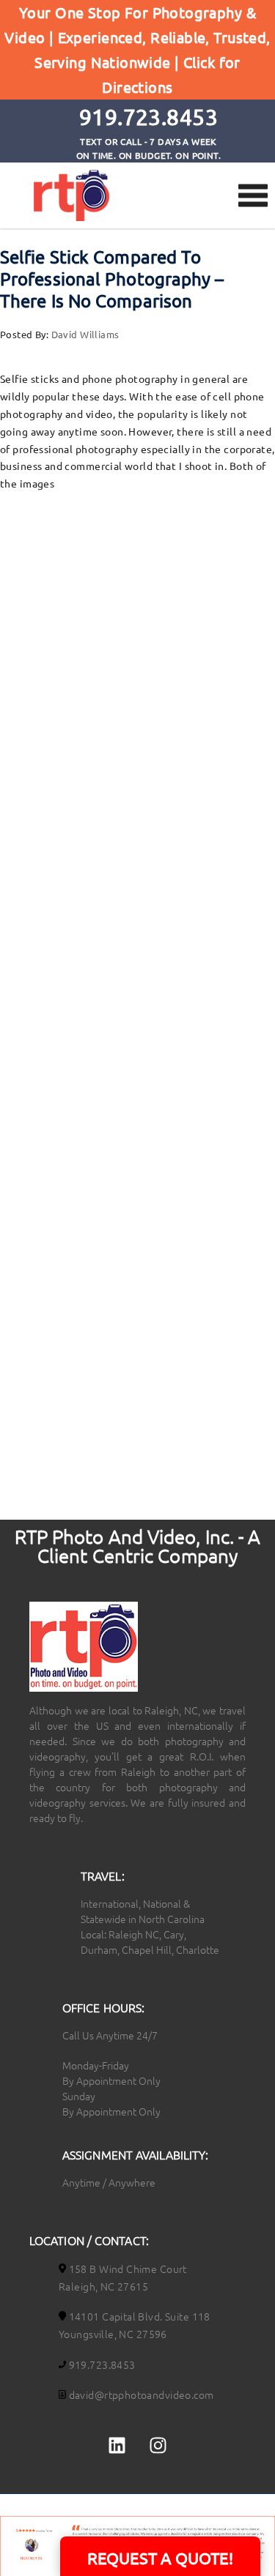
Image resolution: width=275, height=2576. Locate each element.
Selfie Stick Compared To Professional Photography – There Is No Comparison (112, 279)
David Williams (85, 334)
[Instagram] (158, 2446)
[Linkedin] (117, 2446)
